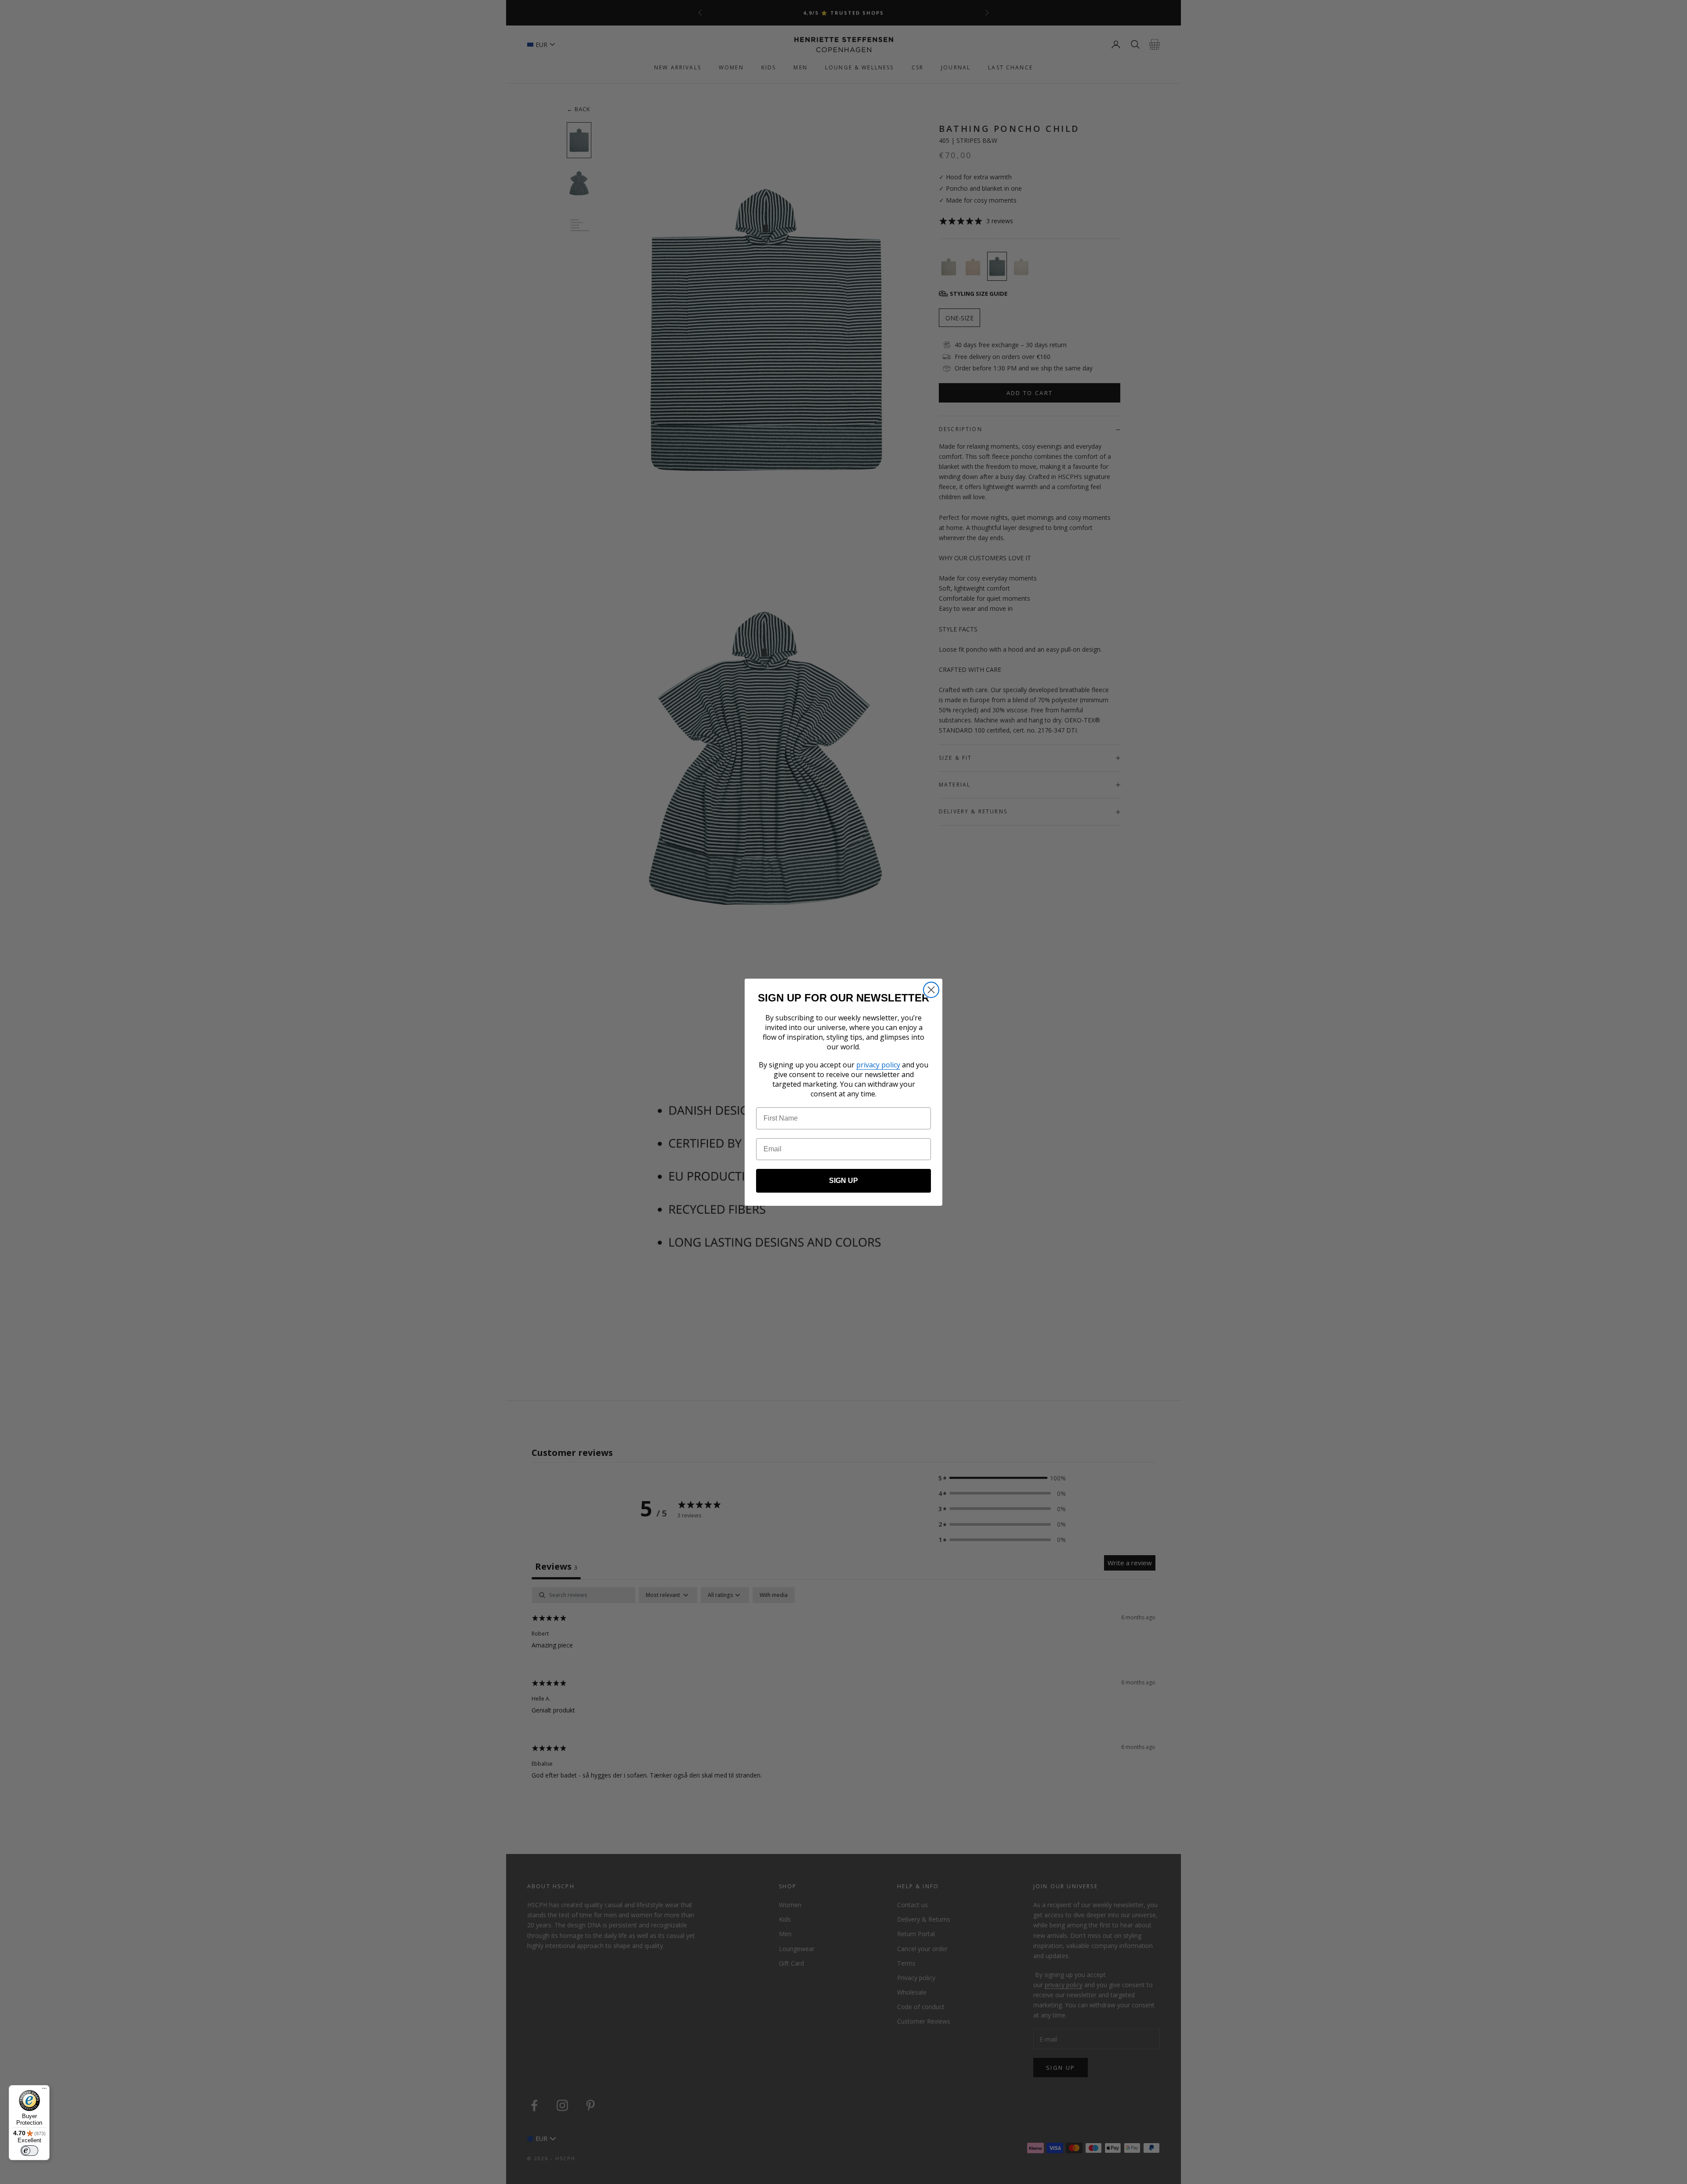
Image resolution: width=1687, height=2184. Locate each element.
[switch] (29, 2151)
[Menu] (44, 2090)
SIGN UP (843, 1181)
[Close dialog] (931, 990)
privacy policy (878, 1065)
